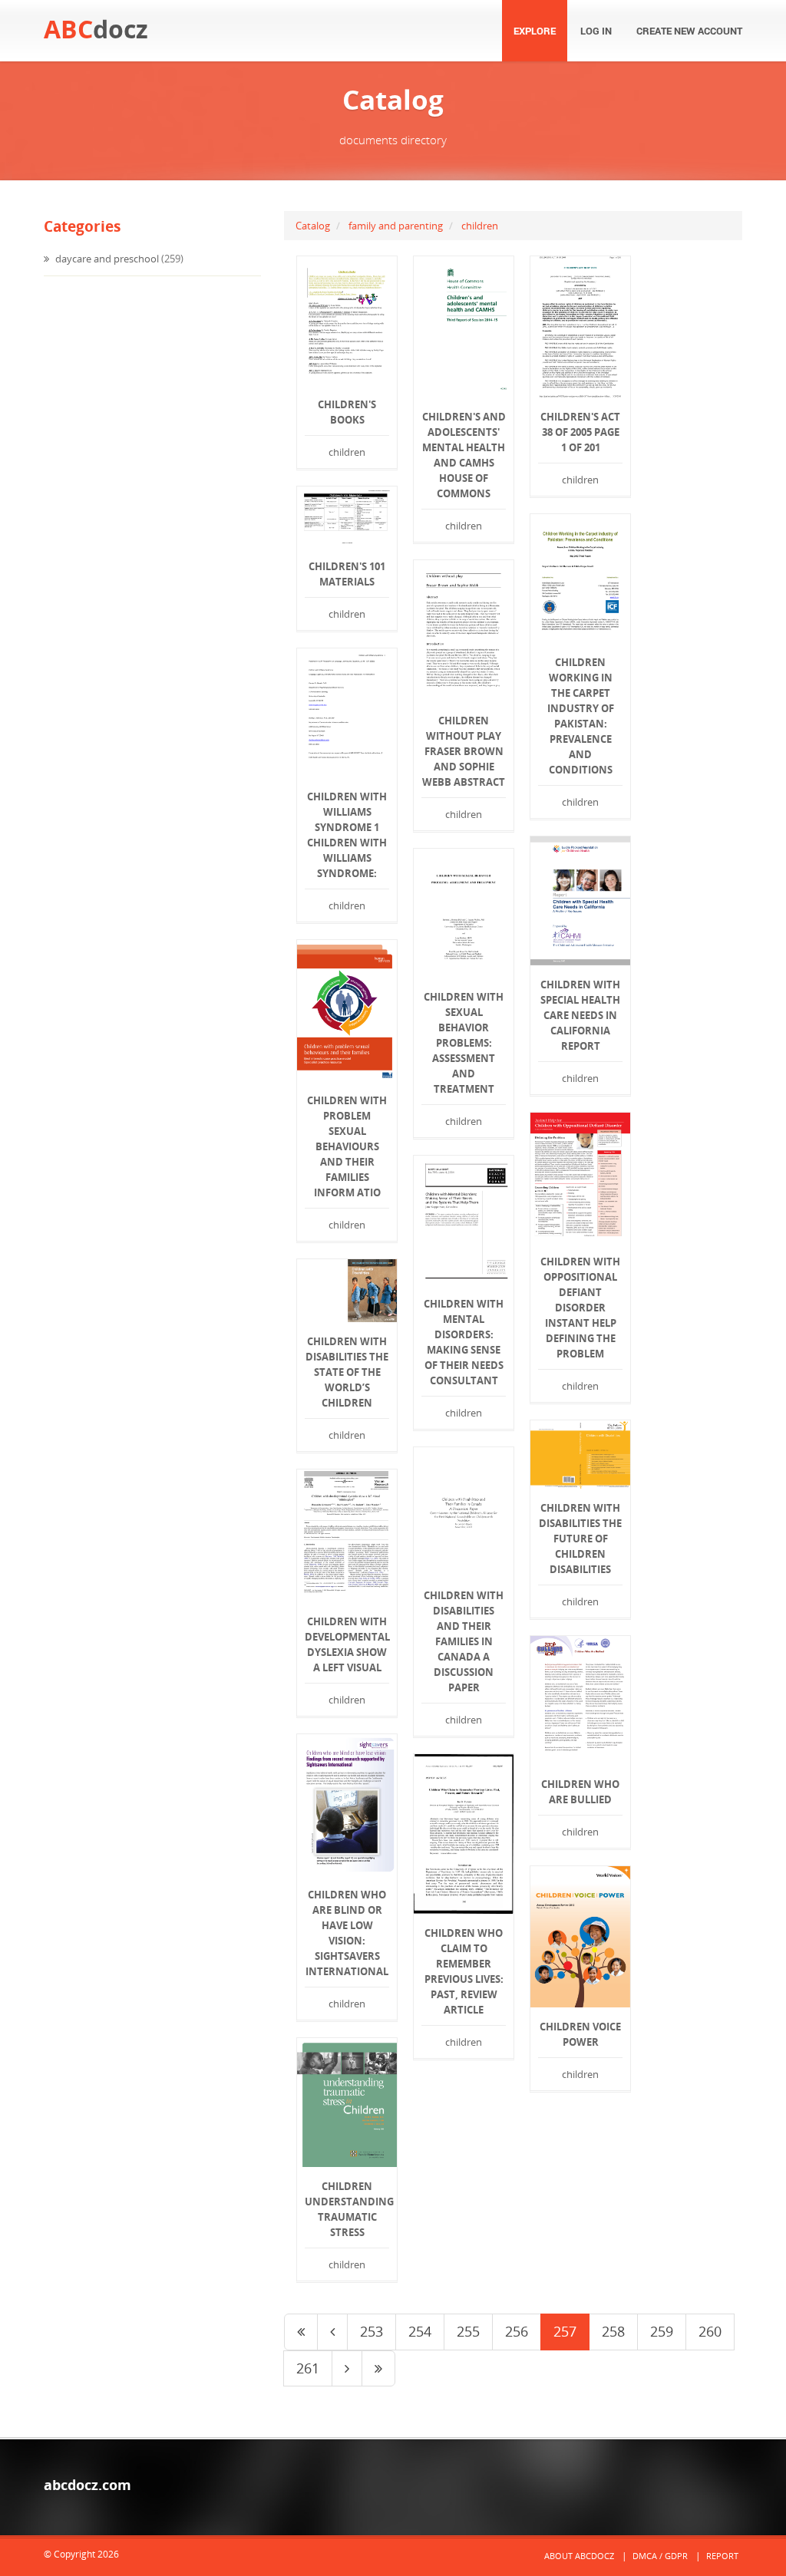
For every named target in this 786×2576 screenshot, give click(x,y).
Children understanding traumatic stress (347, 2209)
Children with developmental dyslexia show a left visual (347, 1644)
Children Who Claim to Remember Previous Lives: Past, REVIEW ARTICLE (464, 1971)
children (480, 226)
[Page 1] (301, 2332)
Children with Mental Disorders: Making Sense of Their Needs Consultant (464, 1342)
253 (372, 2331)
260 (710, 2331)
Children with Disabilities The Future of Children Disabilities (580, 1539)
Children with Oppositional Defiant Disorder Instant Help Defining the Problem (580, 1308)
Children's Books (347, 412)
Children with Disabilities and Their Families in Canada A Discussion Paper (464, 1641)
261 (308, 2368)
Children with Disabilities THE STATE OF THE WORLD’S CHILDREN (347, 1372)
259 (662, 2331)
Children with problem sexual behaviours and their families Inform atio (347, 1146)
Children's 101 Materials (347, 574)
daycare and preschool (106, 259)
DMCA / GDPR (660, 2556)
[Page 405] (378, 2369)
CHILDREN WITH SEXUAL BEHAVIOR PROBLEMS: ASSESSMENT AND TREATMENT (464, 1043)
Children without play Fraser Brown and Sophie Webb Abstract (464, 751)
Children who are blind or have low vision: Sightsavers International (347, 1933)
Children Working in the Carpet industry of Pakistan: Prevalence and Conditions (581, 716)
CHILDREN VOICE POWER (580, 2034)
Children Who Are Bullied (580, 1792)
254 (420, 2331)
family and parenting (396, 226)
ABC (96, 29)
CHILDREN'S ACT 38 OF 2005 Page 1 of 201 (580, 432)
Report (722, 2556)
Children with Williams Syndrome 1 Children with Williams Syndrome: (347, 835)
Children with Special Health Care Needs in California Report (580, 1015)
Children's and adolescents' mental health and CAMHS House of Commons (464, 455)
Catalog (313, 226)
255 (468, 2331)
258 (613, 2331)
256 (517, 2331)
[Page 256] (332, 2332)
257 (565, 2331)
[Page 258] (347, 2369)
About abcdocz (579, 2556)
